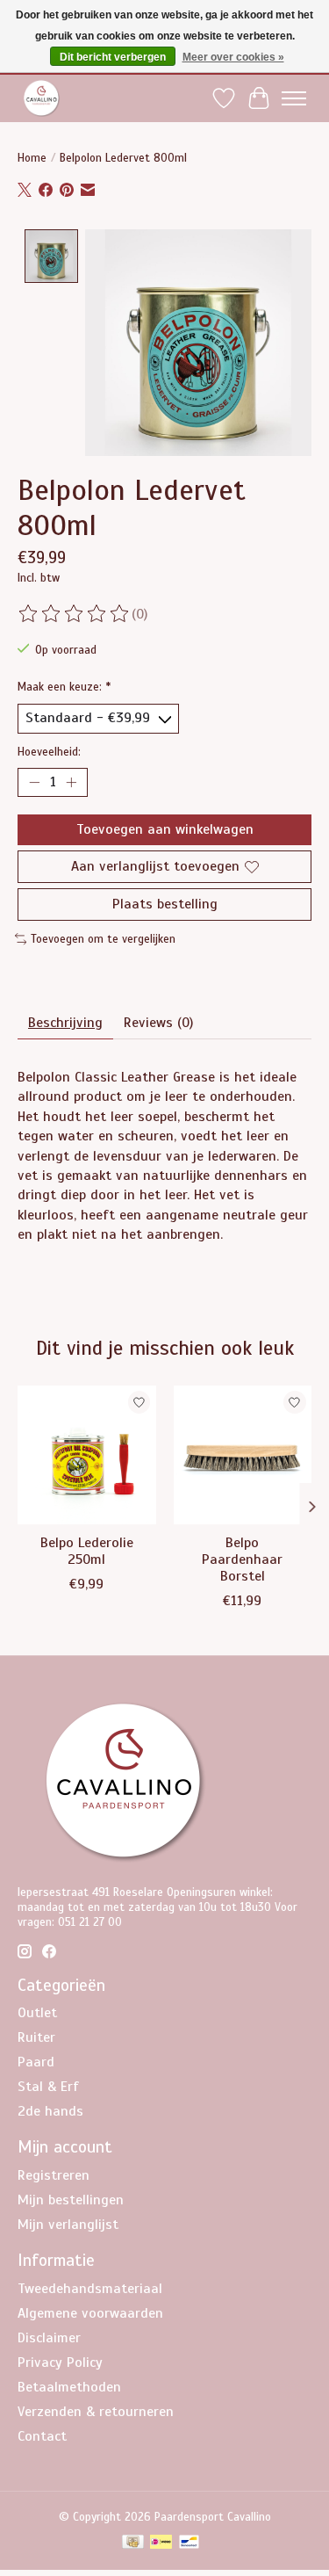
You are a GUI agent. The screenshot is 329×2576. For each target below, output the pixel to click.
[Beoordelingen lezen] (75, 614)
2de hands (50, 2111)
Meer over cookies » (233, 57)
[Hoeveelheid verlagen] (34, 782)
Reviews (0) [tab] (158, 1023)
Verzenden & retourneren (96, 2412)
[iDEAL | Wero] (161, 2543)
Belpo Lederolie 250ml (87, 1551)
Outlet (37, 2013)
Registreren (54, 2175)
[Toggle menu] (294, 98)
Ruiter (36, 2037)
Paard (36, 2062)
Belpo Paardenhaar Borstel (242, 1559)
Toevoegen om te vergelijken (103, 939)
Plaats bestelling (165, 904)
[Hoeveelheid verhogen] (71, 782)
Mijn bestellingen (71, 2200)
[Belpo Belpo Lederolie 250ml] (87, 1455)
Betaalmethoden (69, 2387)
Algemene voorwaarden (90, 2313)
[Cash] (133, 2543)
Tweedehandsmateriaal (90, 2289)
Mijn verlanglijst (68, 2225)
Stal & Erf (48, 2087)
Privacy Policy (60, 2363)
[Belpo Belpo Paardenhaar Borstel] (243, 1455)
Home (32, 158)
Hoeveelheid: (49, 752)
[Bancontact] (189, 2543)
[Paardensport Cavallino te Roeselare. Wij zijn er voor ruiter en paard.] (42, 98)
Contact (42, 2436)
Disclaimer (49, 2338)
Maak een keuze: (64, 687)
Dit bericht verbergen (113, 57)
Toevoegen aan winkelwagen (165, 829)
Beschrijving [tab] (65, 1023)
